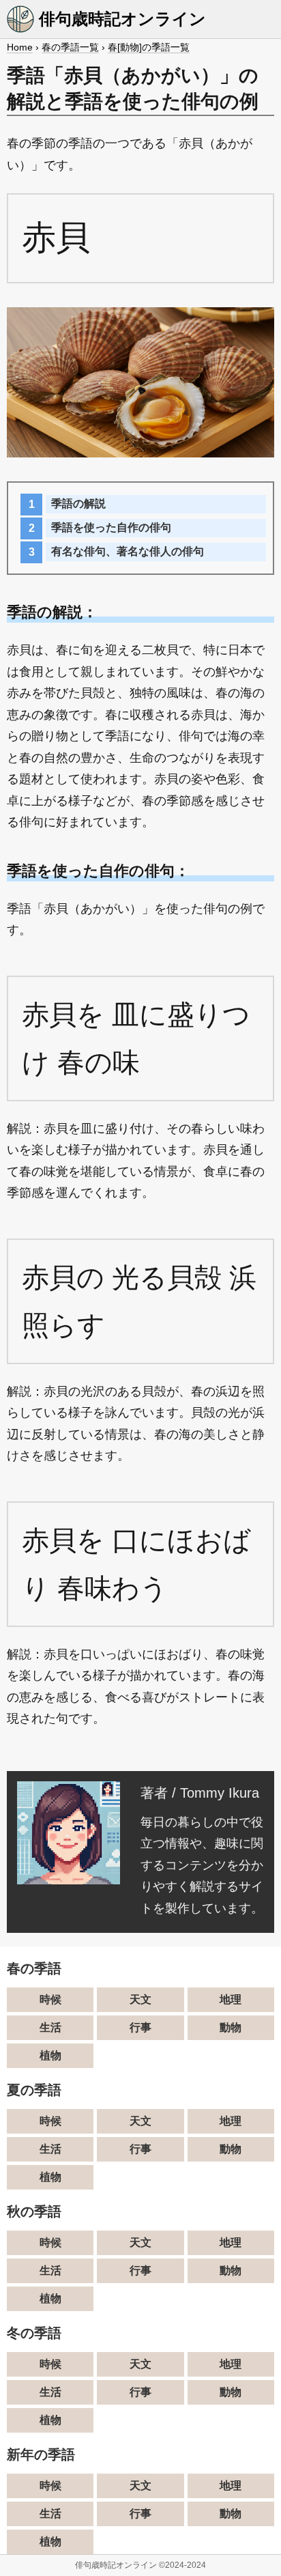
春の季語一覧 (70, 47)
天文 (140, 1999)
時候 (50, 1999)
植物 (50, 2055)
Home (20, 47)
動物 (231, 2027)
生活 (50, 2027)
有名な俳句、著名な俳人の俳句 (128, 551)
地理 (231, 1999)
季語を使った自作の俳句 (111, 527)
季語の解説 (78, 504)
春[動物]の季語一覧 (149, 47)
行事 (140, 2027)
